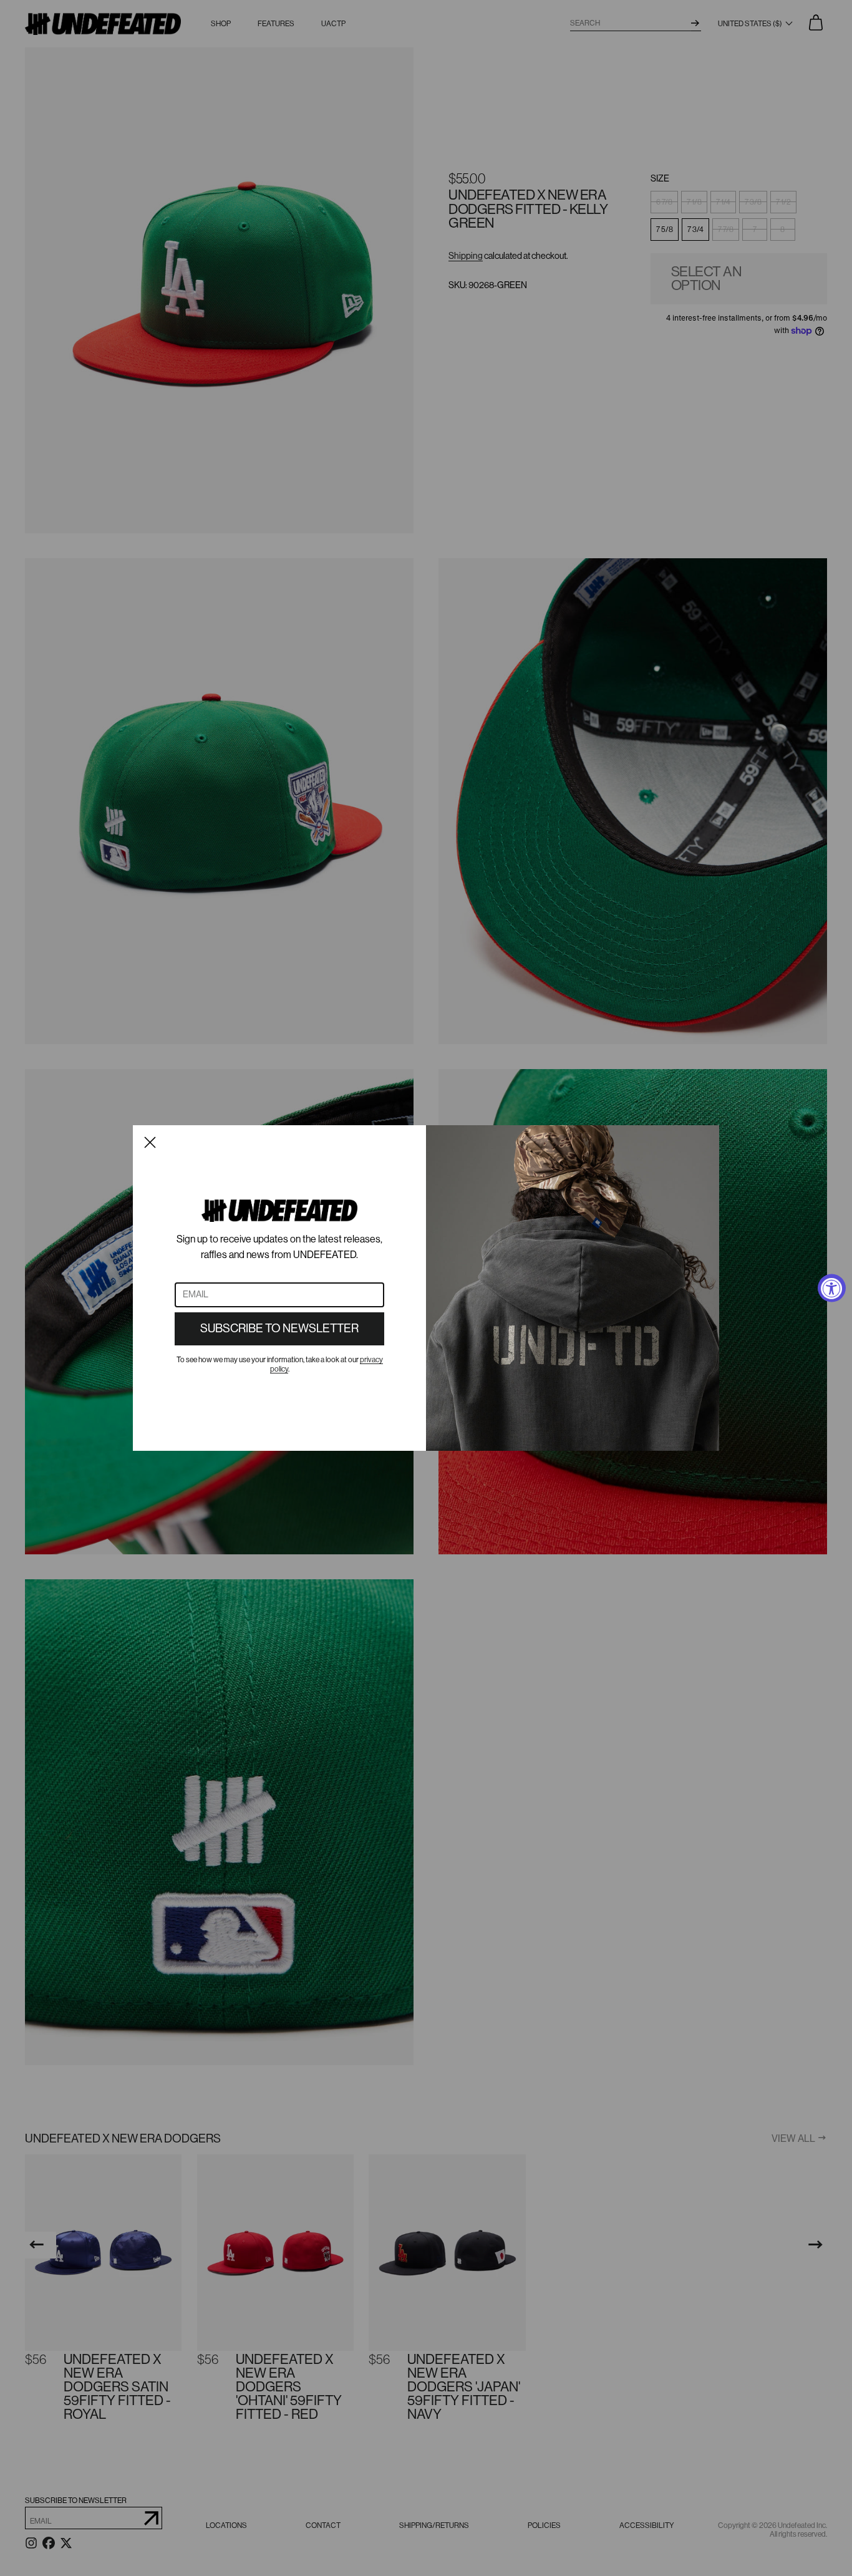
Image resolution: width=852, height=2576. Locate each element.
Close (150, 1142)
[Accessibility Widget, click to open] (832, 1288)
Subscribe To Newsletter (279, 1329)
